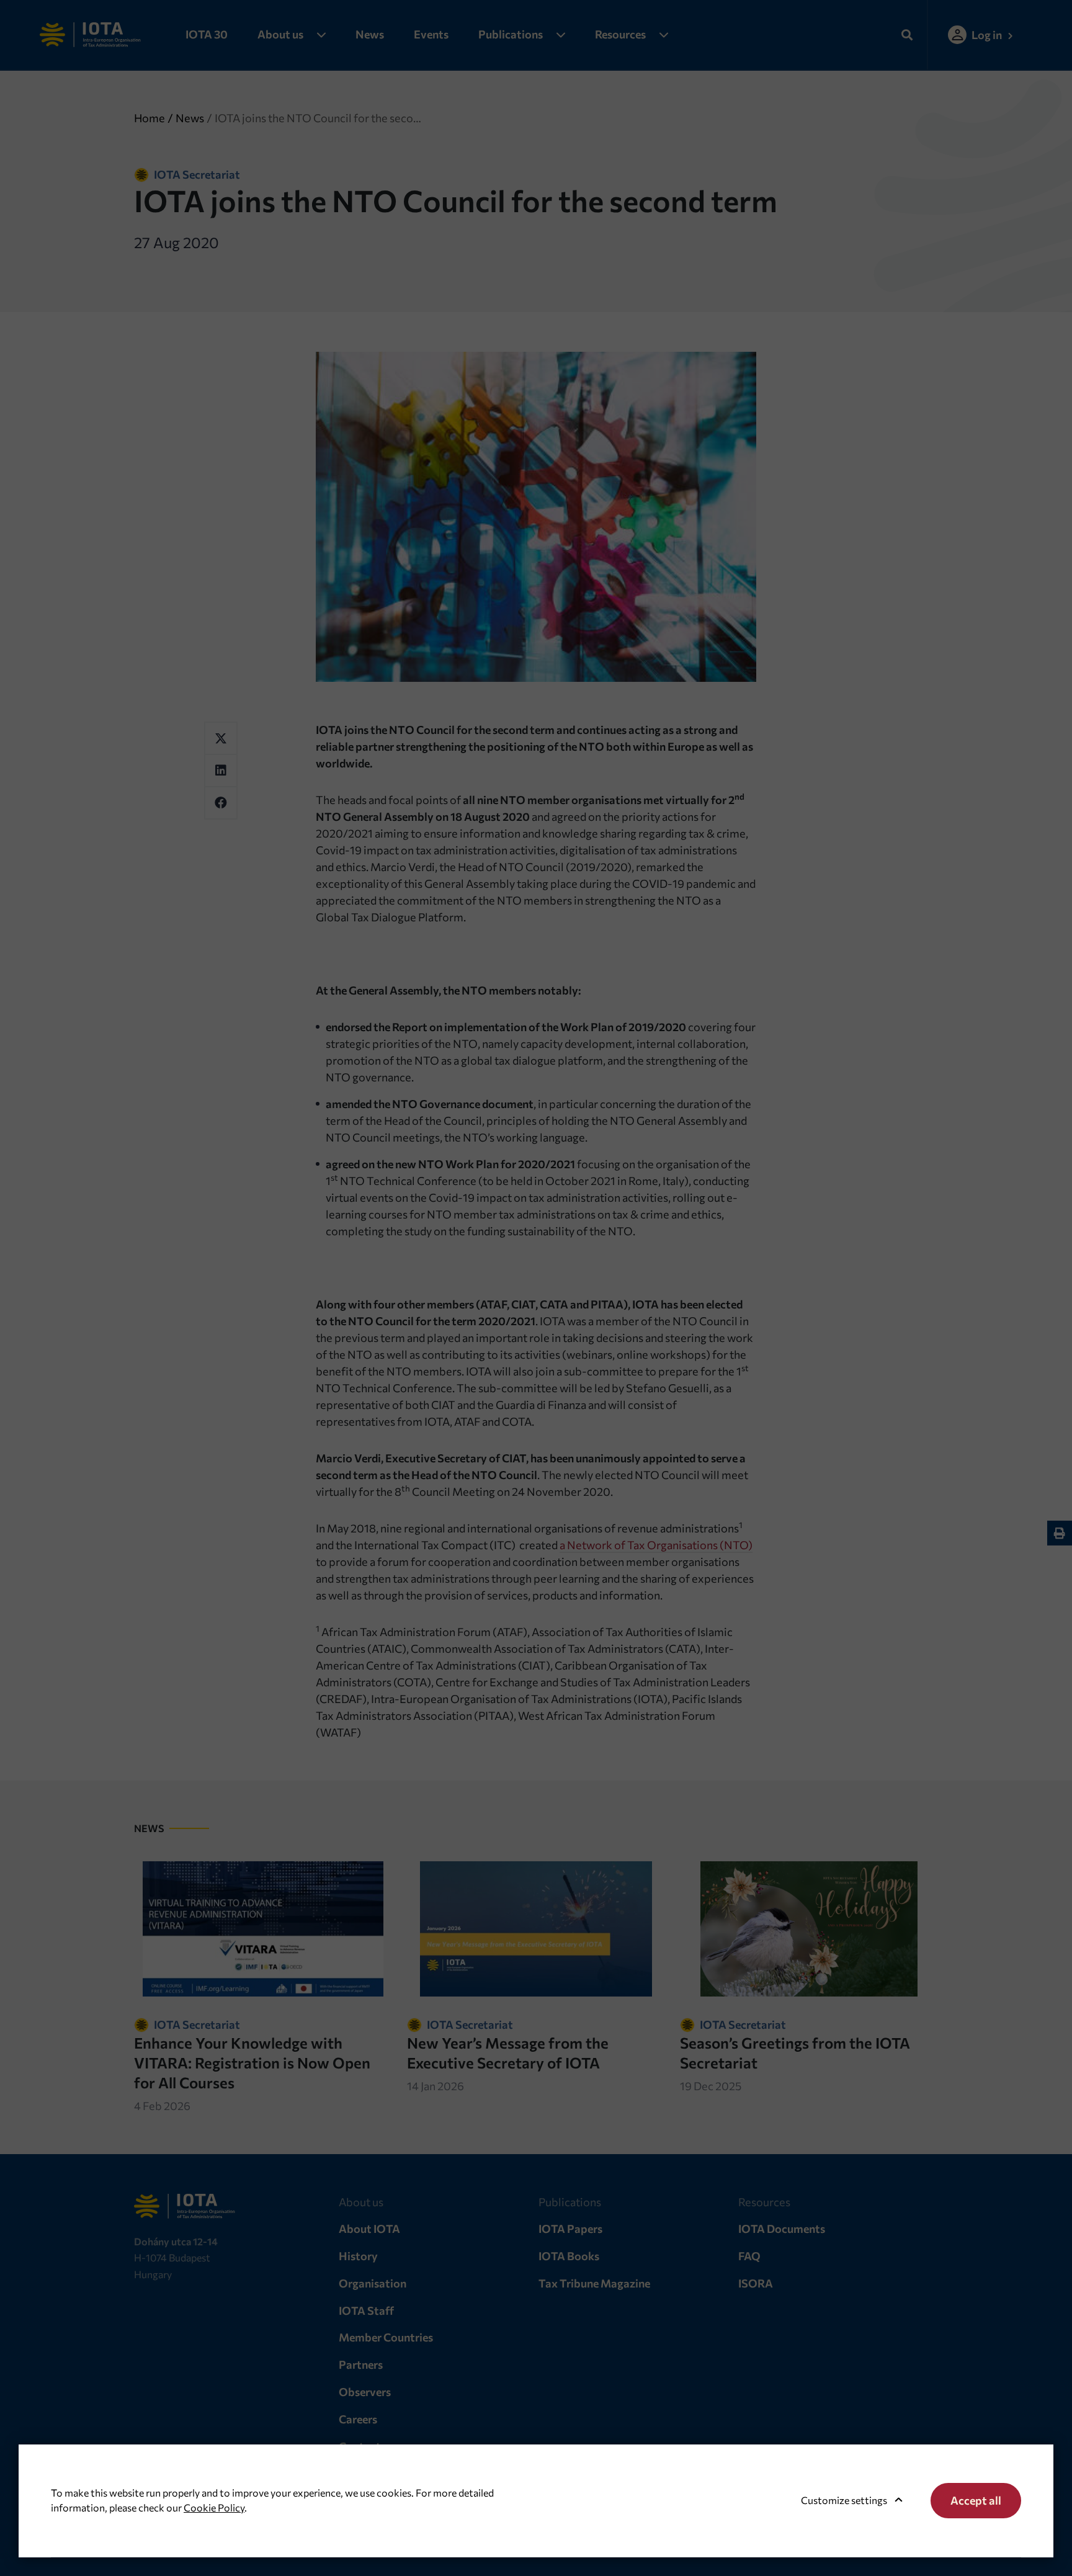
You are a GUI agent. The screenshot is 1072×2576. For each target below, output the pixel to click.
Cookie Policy (214, 2507)
